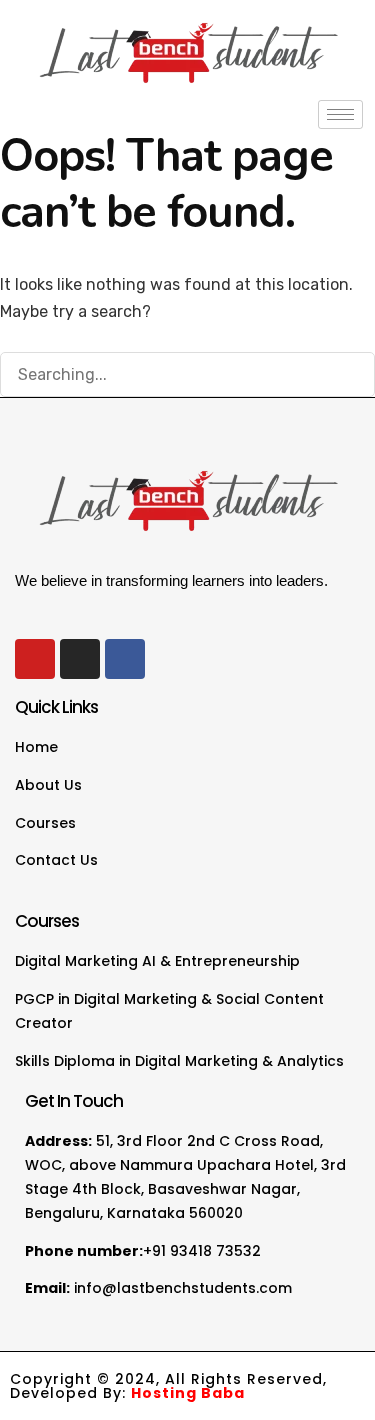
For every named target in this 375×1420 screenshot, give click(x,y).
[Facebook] (125, 659)
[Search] (350, 376)
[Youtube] (35, 659)
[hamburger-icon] (340, 114)
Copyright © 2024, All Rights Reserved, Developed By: (168, 1386)
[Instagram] (80, 659)
